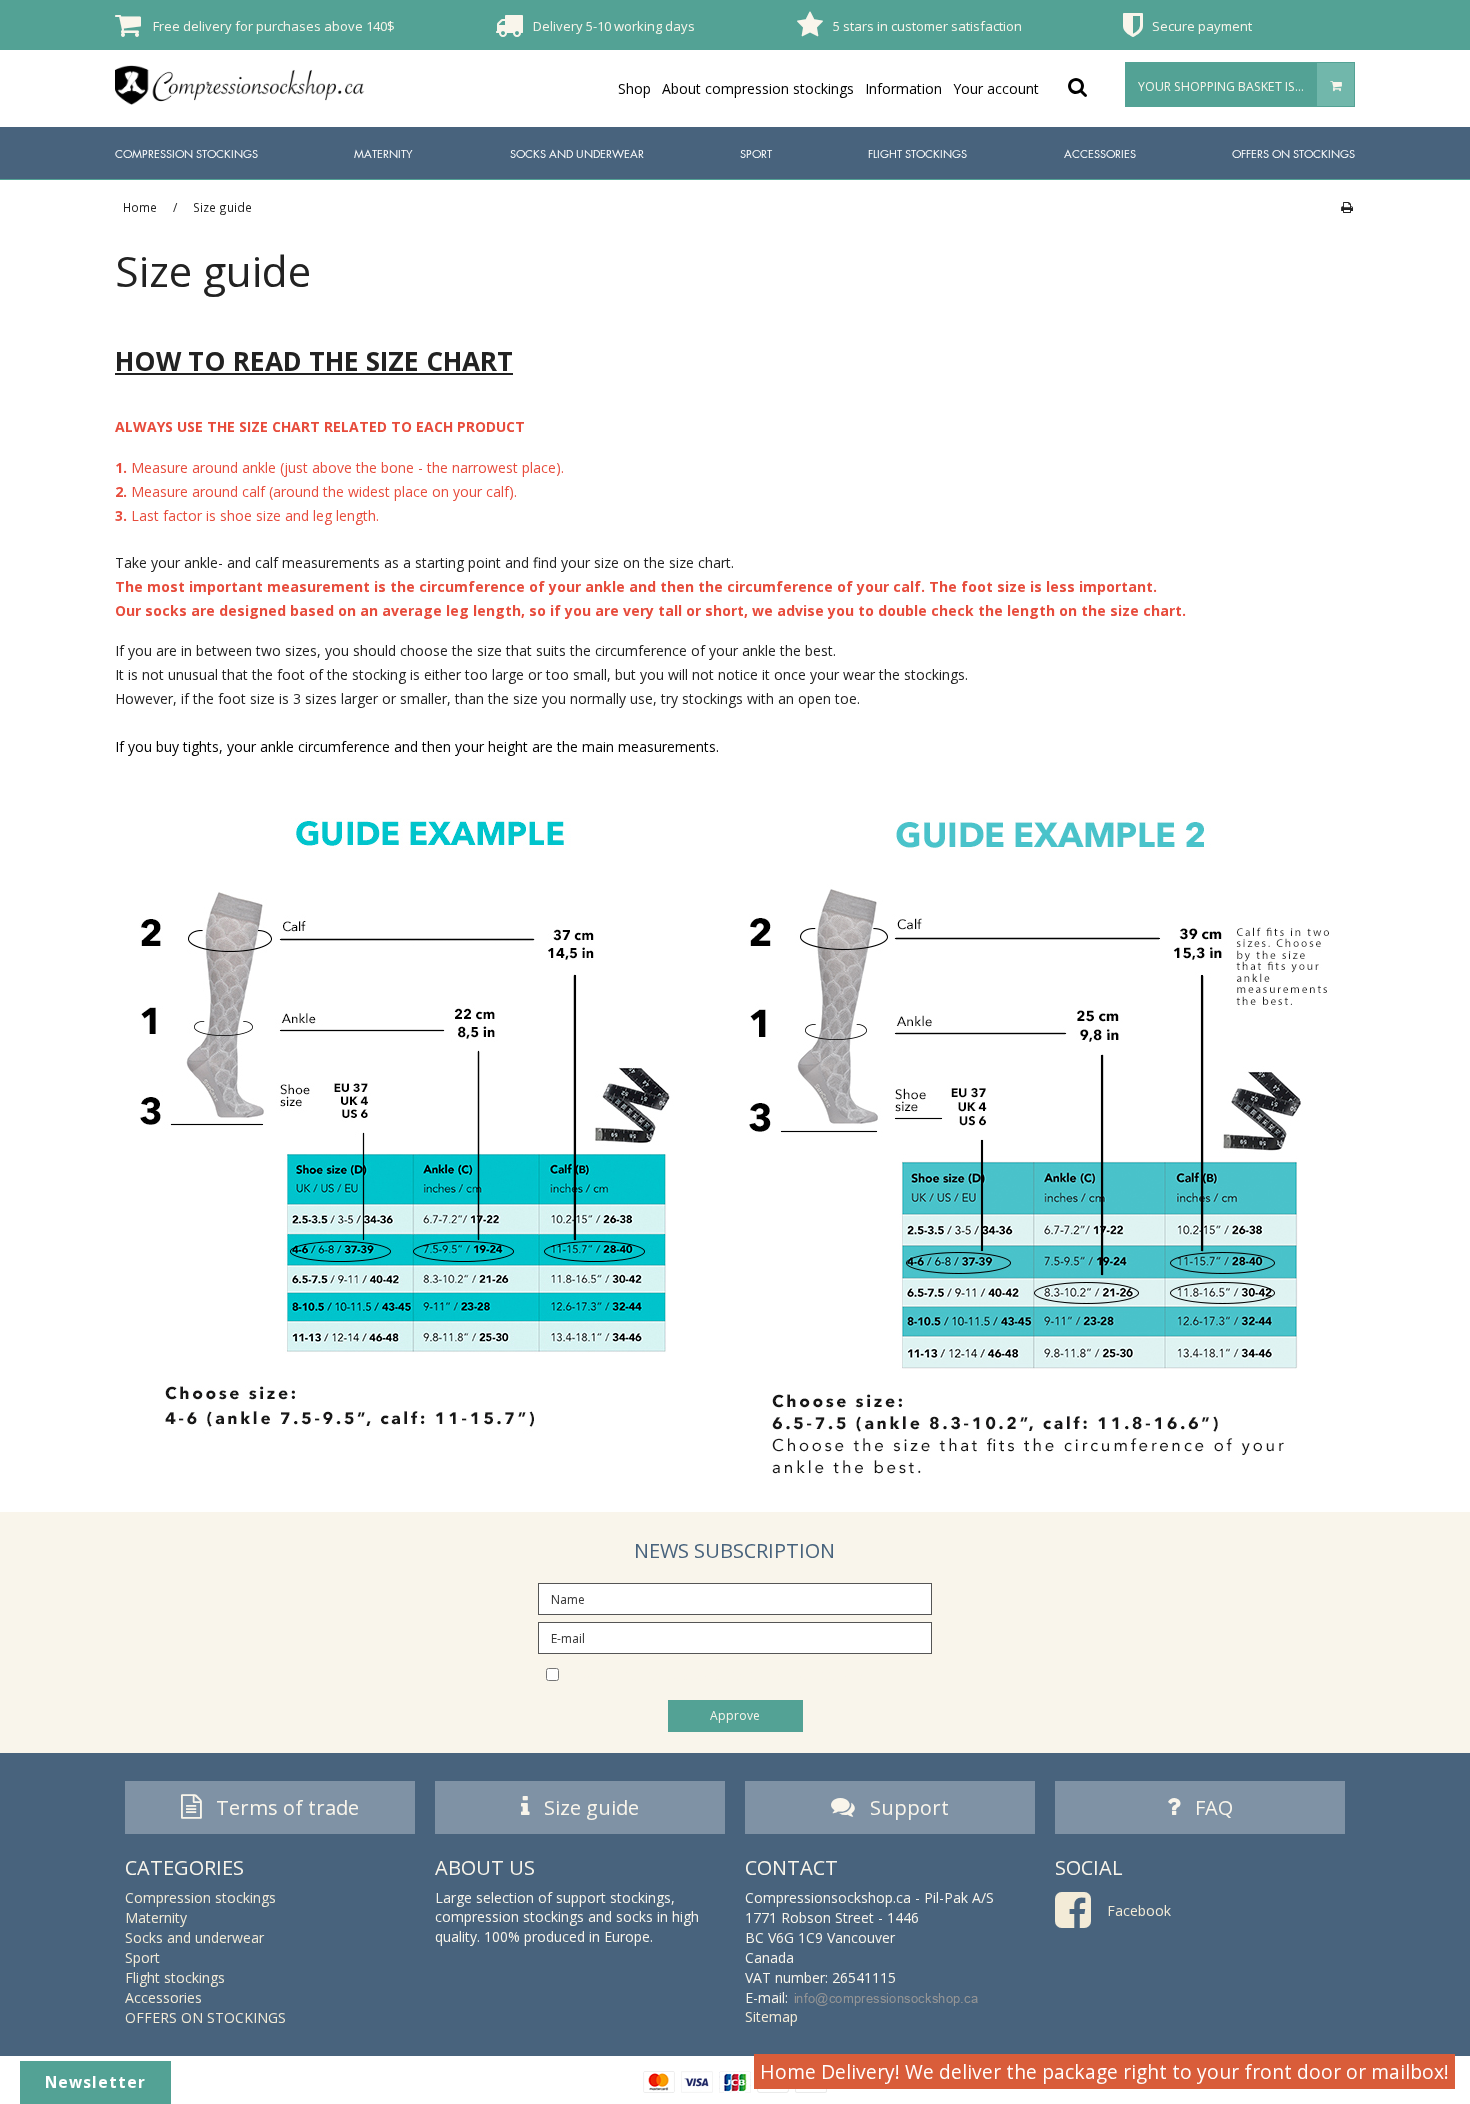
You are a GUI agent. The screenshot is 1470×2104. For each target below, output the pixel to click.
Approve (735, 1715)
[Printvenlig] (1346, 207)
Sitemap (771, 2016)
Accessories (1100, 153)
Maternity (383, 153)
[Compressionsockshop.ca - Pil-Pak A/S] (240, 85)
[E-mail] (734, 1636)
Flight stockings (917, 153)
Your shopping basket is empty (1237, 86)
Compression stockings (186, 153)
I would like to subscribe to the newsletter (752, 1673)
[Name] (734, 1597)
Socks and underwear (577, 153)
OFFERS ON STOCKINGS (1293, 153)
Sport (756, 153)
